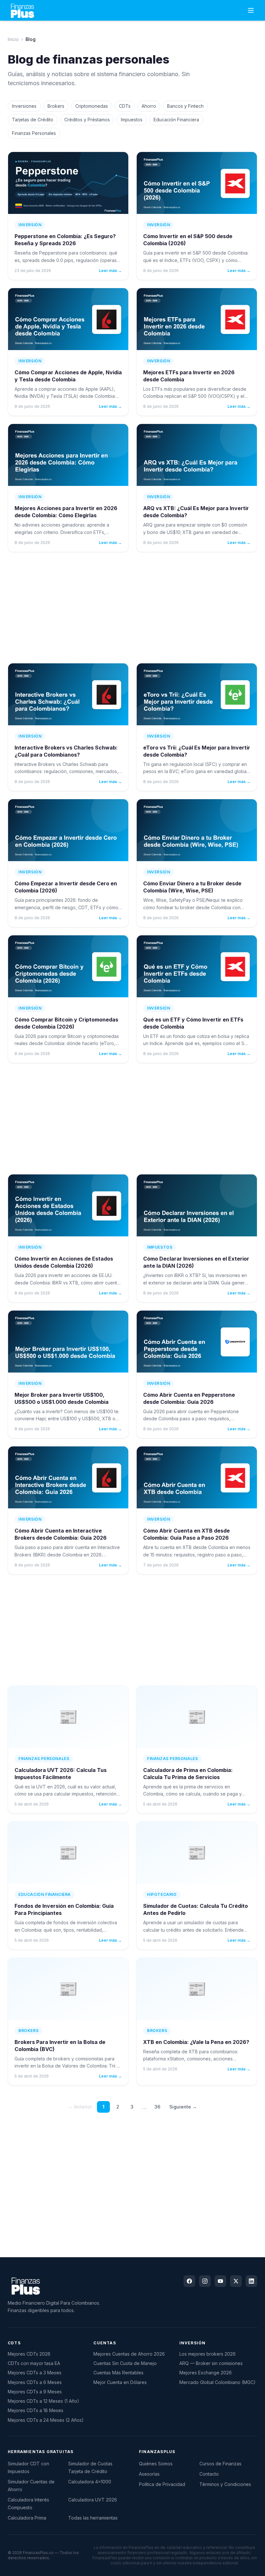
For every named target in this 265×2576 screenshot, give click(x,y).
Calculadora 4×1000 (90, 2482)
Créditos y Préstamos (87, 120)
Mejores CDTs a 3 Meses (35, 2373)
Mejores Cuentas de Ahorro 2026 (129, 2354)
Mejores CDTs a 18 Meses (36, 2410)
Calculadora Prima (27, 2518)
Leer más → (110, 271)
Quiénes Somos (156, 2464)
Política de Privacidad (162, 2484)
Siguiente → (183, 2107)
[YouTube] (220, 2281)
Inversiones (24, 106)
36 (157, 2107)
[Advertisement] (132, 608)
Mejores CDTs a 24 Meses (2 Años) (46, 2420)
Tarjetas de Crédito (33, 120)
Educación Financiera (176, 120)
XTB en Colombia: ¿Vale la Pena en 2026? (196, 2042)
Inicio (13, 39)
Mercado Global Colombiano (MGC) (217, 2382)
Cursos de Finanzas (220, 2464)
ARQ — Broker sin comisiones (211, 2363)
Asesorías (149, 2474)
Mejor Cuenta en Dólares (120, 2382)
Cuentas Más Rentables (118, 2373)
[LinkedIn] (251, 2281)
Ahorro (149, 106)
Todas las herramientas (93, 2518)
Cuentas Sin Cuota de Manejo (125, 2363)
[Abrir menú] (251, 10)
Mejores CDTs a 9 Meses (35, 2392)
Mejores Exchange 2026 (206, 2373)
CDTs (125, 106)
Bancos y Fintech (185, 106)
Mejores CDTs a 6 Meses (35, 2382)
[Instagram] (205, 2281)
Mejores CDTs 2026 (29, 2354)
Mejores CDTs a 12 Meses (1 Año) (43, 2401)
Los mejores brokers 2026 (207, 2354)
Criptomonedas (92, 106)
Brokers (56, 106)
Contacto (209, 2474)
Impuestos (132, 120)
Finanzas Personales (34, 133)
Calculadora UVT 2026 (93, 2500)
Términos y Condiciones (225, 2484)
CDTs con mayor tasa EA (34, 2363)
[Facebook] (189, 2281)
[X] (236, 2281)
